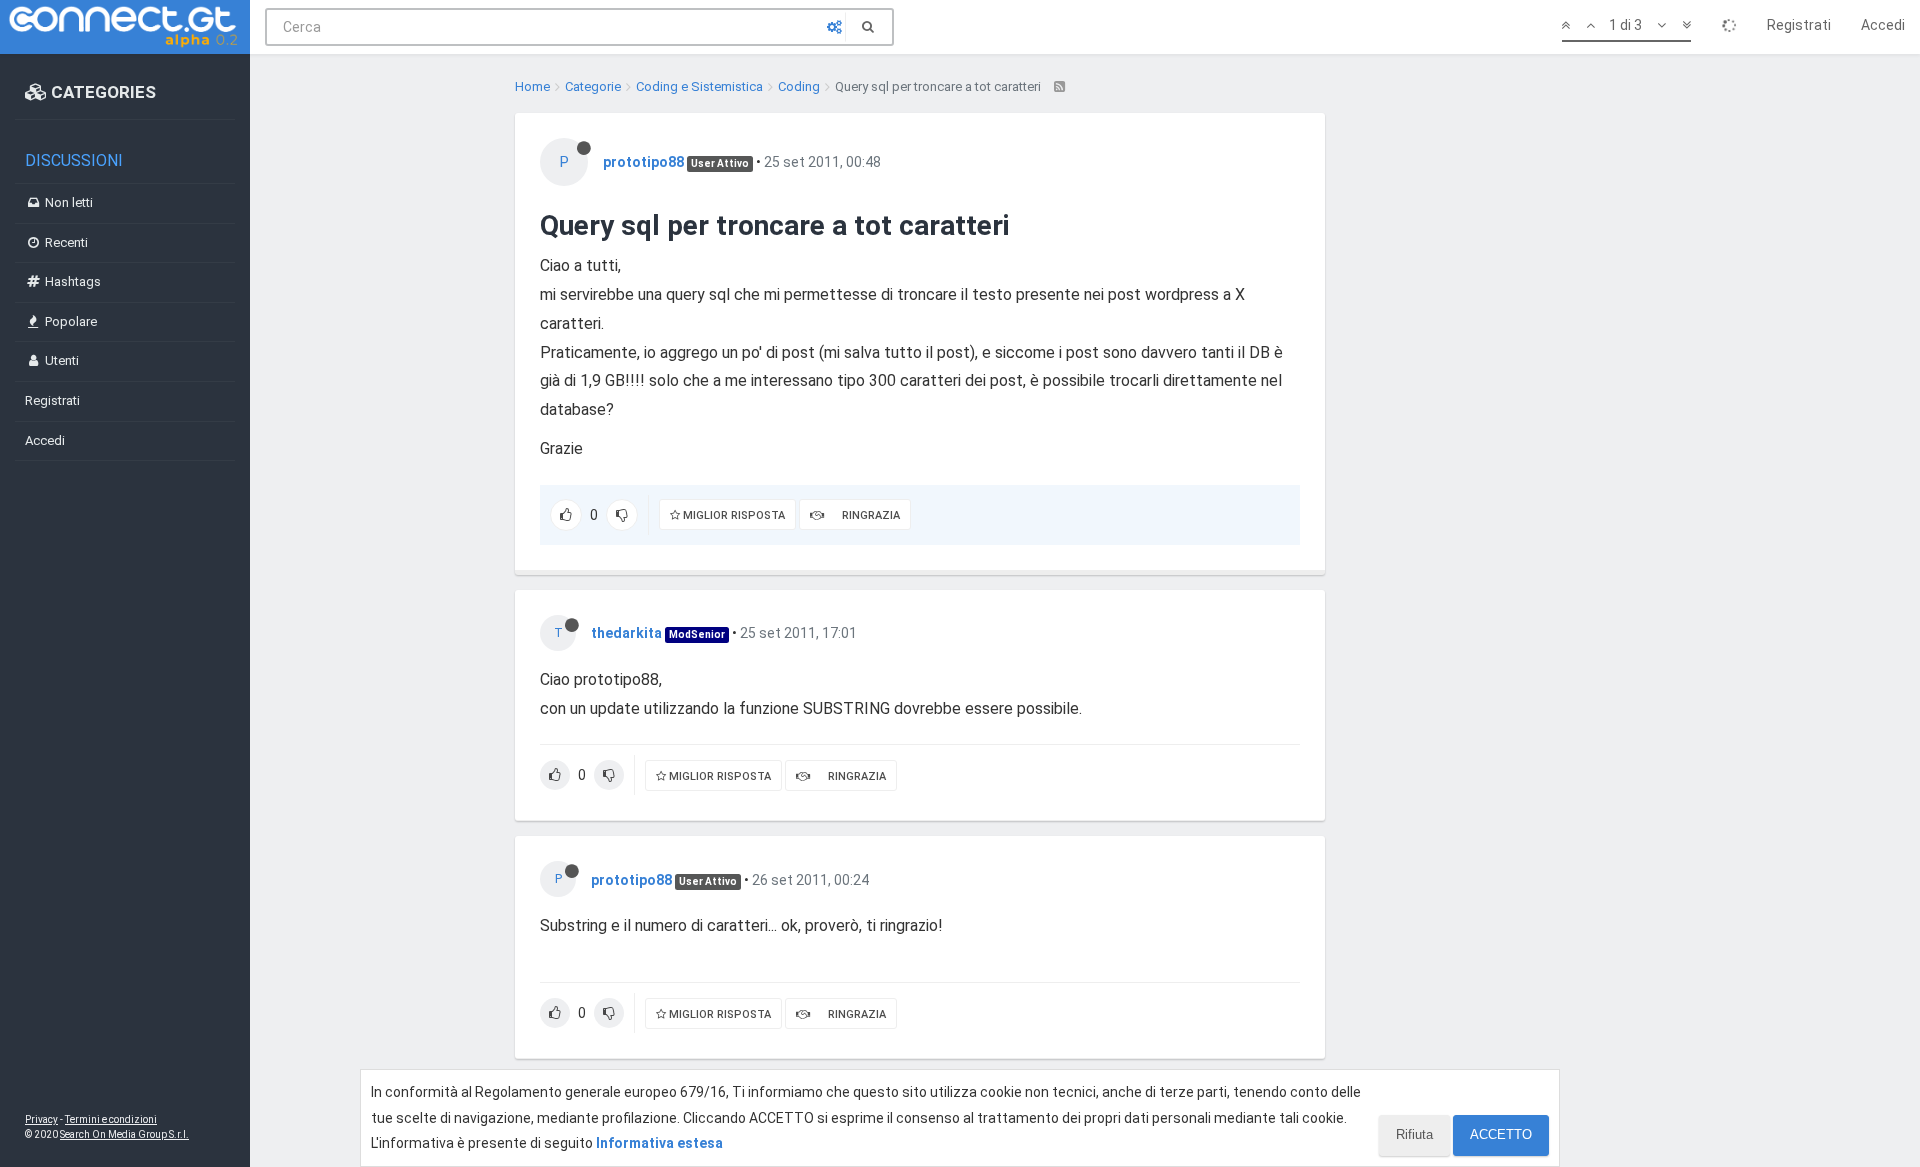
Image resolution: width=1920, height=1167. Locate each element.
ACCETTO (1501, 1134)
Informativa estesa (659, 1143)
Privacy (41, 1119)
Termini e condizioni (111, 1119)
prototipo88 (643, 162)
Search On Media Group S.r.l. (124, 1134)
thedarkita (626, 633)
